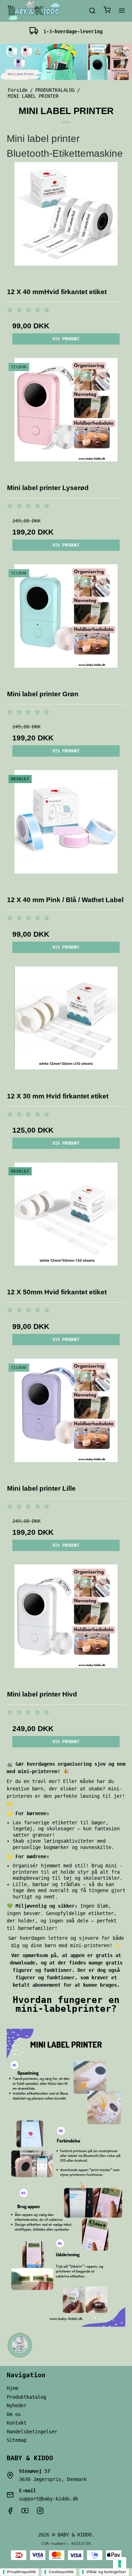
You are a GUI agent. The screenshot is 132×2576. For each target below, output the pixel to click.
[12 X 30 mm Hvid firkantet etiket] (66, 1026)
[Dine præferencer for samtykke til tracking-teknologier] (120, 2564)
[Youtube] (25, 2512)
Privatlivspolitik (21, 2572)
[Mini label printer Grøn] (66, 624)
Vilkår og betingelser (106, 2572)
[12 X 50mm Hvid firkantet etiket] (66, 1222)
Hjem (12, 2388)
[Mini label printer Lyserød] (66, 417)
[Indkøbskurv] (107, 11)
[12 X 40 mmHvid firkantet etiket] (66, 221)
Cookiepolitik (61, 2572)
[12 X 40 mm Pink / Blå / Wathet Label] (66, 829)
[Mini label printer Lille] (66, 1418)
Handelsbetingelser (32, 2432)
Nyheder (17, 2405)
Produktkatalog (26, 2397)
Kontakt (17, 2423)
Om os (14, 2414)
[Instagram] (40, 2512)
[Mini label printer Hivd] (66, 1624)
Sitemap (17, 2440)
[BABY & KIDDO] (33, 11)
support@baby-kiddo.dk (49, 2499)
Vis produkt (66, 339)
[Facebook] (10, 2512)
